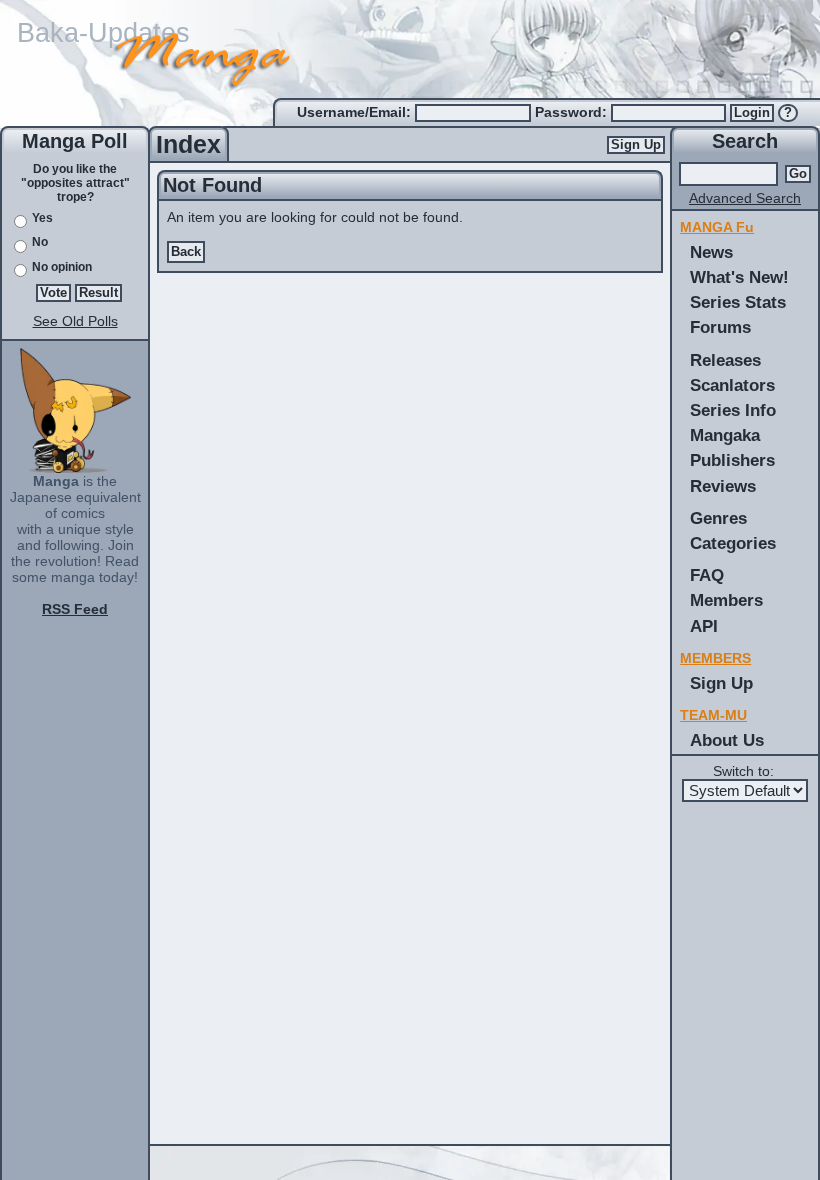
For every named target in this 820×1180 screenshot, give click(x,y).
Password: (573, 112)
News (711, 252)
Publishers (732, 460)
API (704, 626)
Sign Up (636, 145)
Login (752, 113)
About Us (727, 740)
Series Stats (738, 302)
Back (186, 252)
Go (798, 174)
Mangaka (725, 435)
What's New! (739, 277)
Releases (725, 360)
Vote (53, 293)
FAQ (707, 575)
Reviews (723, 486)
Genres (718, 518)
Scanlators (732, 385)
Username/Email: (356, 112)
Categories (733, 543)
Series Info (733, 410)
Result (98, 293)
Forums (720, 327)
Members (726, 600)
